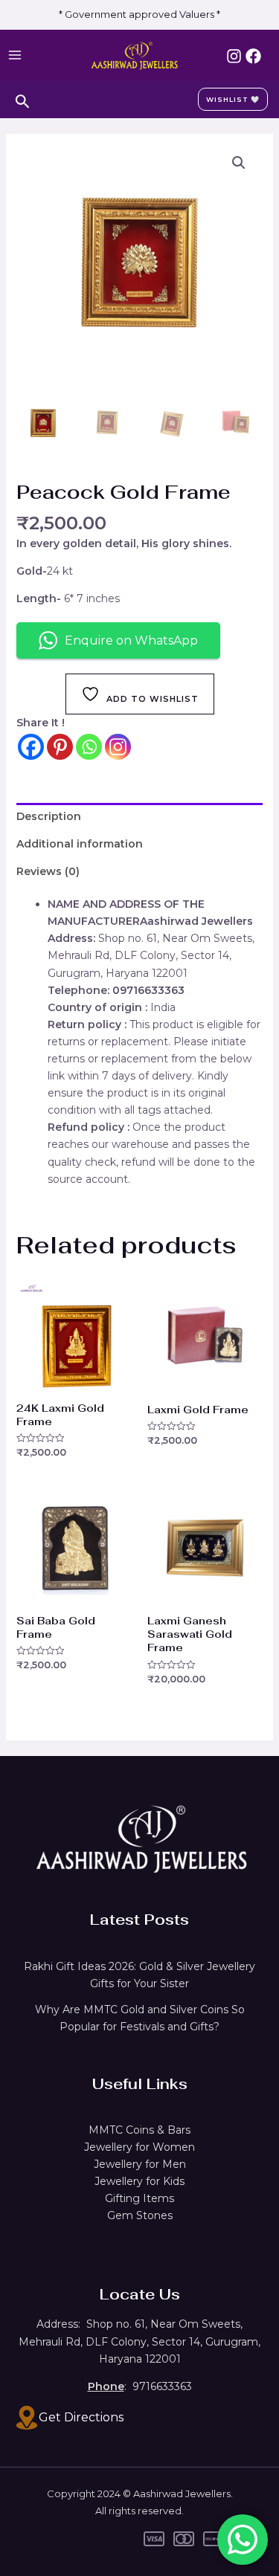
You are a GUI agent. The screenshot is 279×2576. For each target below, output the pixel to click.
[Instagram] (234, 56)
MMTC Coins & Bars (139, 2130)
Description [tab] (49, 816)
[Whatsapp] (89, 747)
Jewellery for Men (140, 2164)
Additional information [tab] (80, 844)
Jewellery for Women (139, 2147)
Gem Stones (140, 2215)
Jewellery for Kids (139, 2181)
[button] (239, 163)
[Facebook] (253, 56)
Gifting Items (139, 2198)
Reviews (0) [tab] (48, 871)
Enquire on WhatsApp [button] (131, 640)
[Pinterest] (60, 747)
